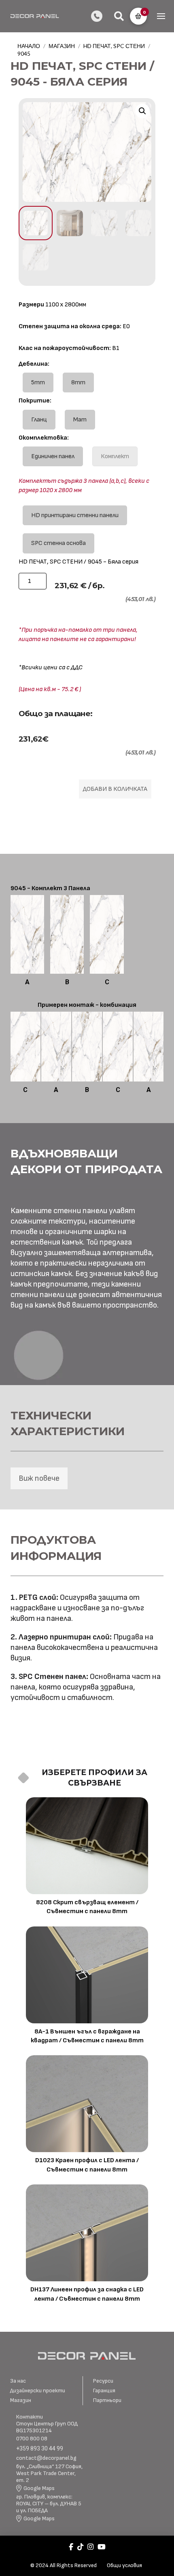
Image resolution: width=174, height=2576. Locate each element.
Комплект (115, 456)
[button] (119, 16)
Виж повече (39, 1478)
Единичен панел (53, 456)
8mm (78, 383)
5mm (38, 383)
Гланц (39, 420)
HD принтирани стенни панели (75, 515)
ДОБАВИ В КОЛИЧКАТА (115, 789)
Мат (80, 420)
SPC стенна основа (58, 543)
